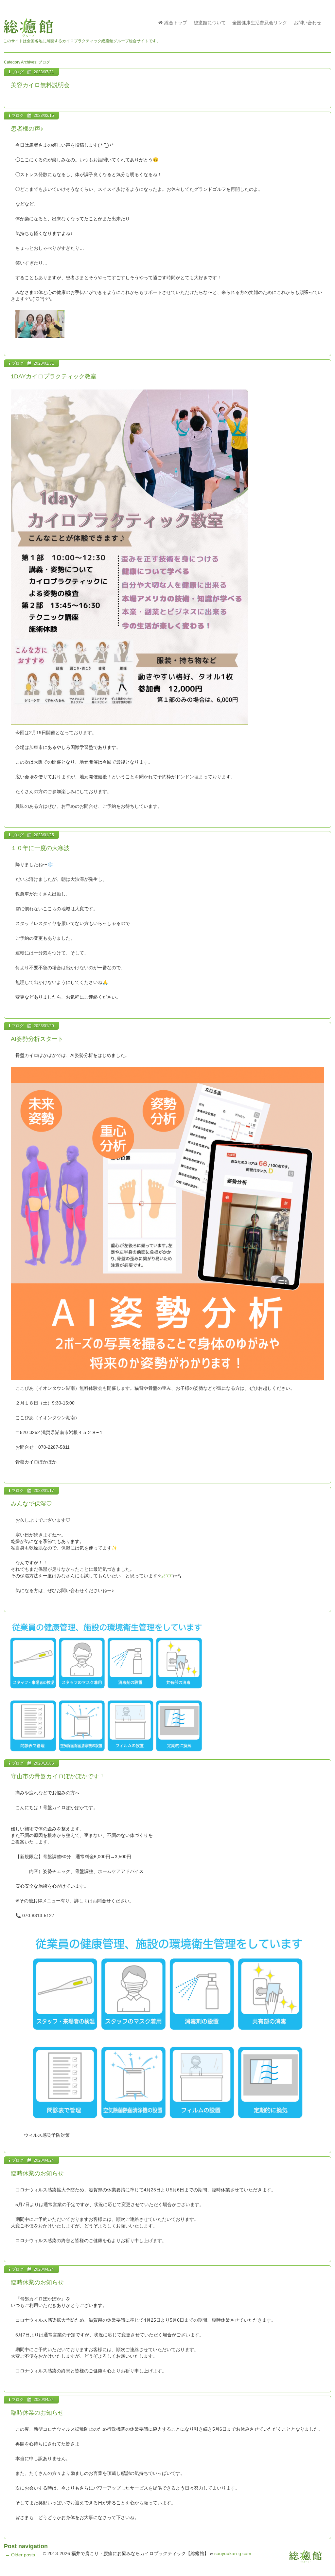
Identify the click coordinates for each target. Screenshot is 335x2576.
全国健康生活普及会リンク (260, 23)
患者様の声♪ (27, 129)
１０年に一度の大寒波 (40, 848)
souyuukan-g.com (233, 2553)
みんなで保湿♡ (31, 1504)
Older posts (20, 2555)
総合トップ (176, 23)
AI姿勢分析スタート (37, 1039)
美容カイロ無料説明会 (40, 85)
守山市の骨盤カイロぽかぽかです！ (58, 1776)
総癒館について (210, 23)
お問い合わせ (308, 23)
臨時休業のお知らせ (37, 2173)
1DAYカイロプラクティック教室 (54, 376)
